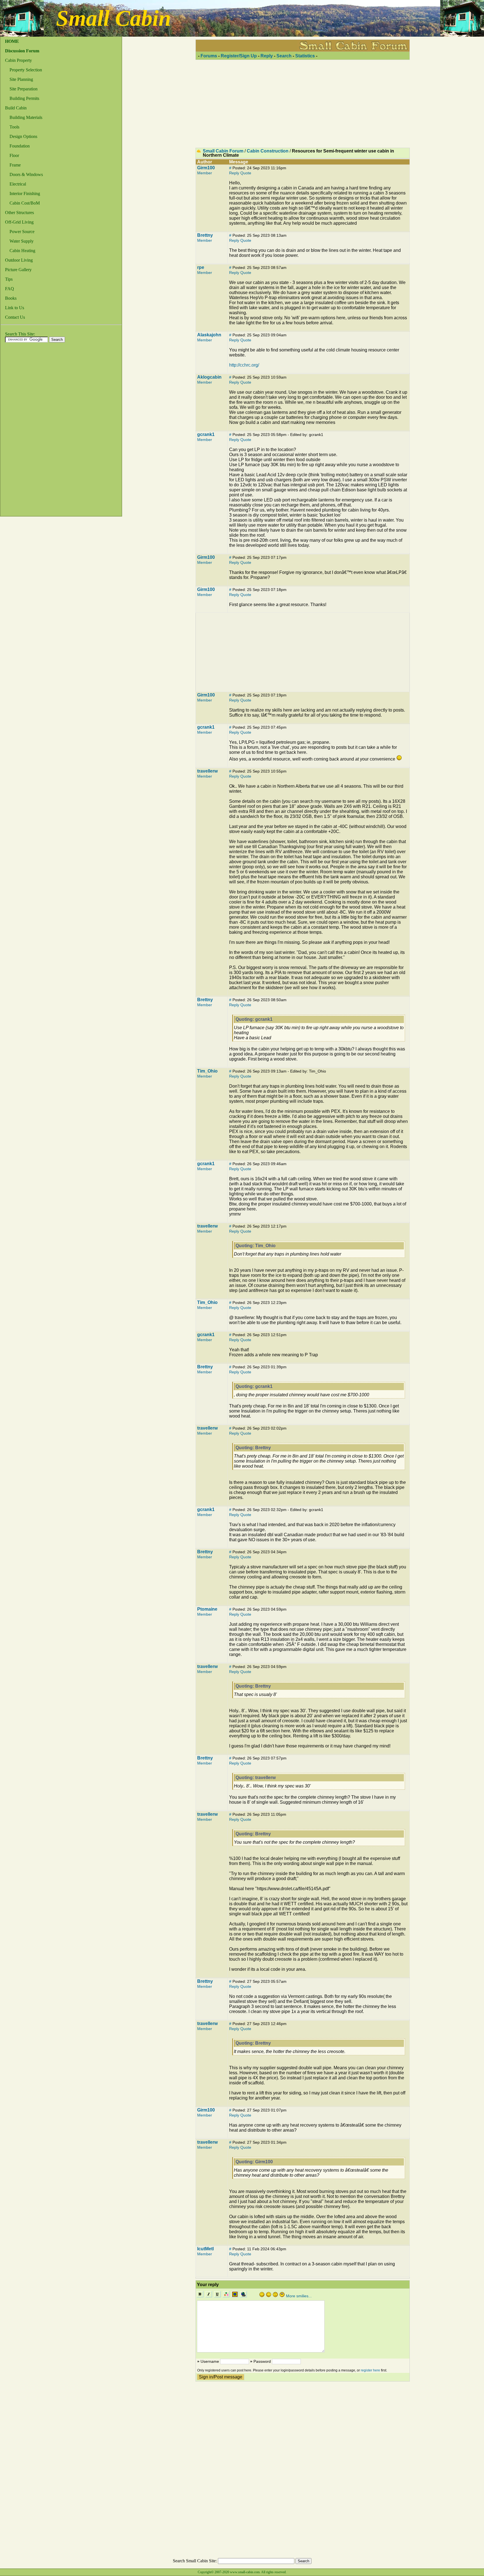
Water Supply (22, 241)
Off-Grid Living (19, 222)
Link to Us (15, 308)
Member (205, 173)
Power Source (22, 232)
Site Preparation (24, 89)
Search (284, 56)
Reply (267, 56)
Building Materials (26, 117)
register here (370, 2370)
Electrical (18, 184)
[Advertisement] (23, 431)
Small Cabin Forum (223, 151)
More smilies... (299, 2296)
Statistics (305, 56)
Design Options (23, 136)
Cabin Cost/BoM (25, 203)
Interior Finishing (25, 193)
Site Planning (21, 79)
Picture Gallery (18, 270)
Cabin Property (18, 60)
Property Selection (26, 70)
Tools (14, 127)
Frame (15, 165)
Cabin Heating (22, 251)
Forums (209, 56)
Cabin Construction (268, 151)
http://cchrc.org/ (244, 365)
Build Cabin (16, 108)
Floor (14, 155)
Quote (246, 173)
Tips (9, 279)
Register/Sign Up (239, 56)
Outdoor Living (19, 260)
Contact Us (15, 317)
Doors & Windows (26, 174)
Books (11, 298)
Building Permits (24, 98)
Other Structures (19, 213)
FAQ (10, 289)
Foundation (20, 146)
